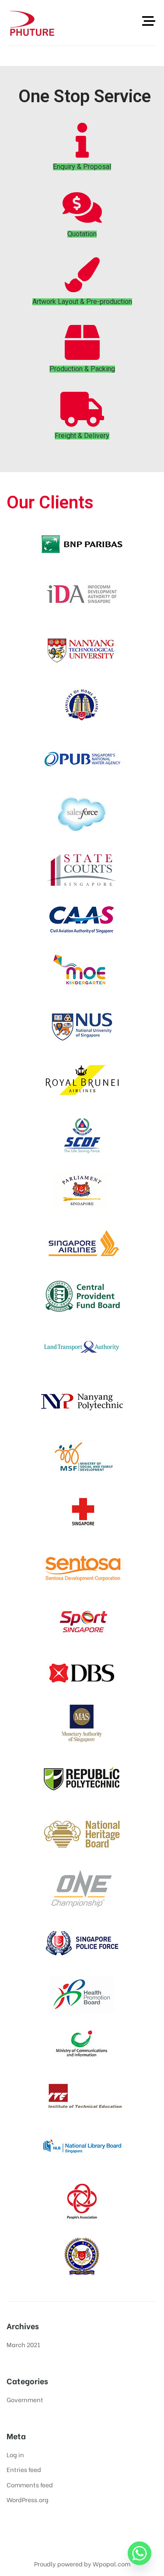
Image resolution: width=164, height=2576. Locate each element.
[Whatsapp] (140, 2553)
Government (25, 2399)
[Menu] (149, 21)
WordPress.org (28, 2499)
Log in (15, 2454)
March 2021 (23, 2344)
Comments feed (30, 2484)
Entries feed (24, 2469)
